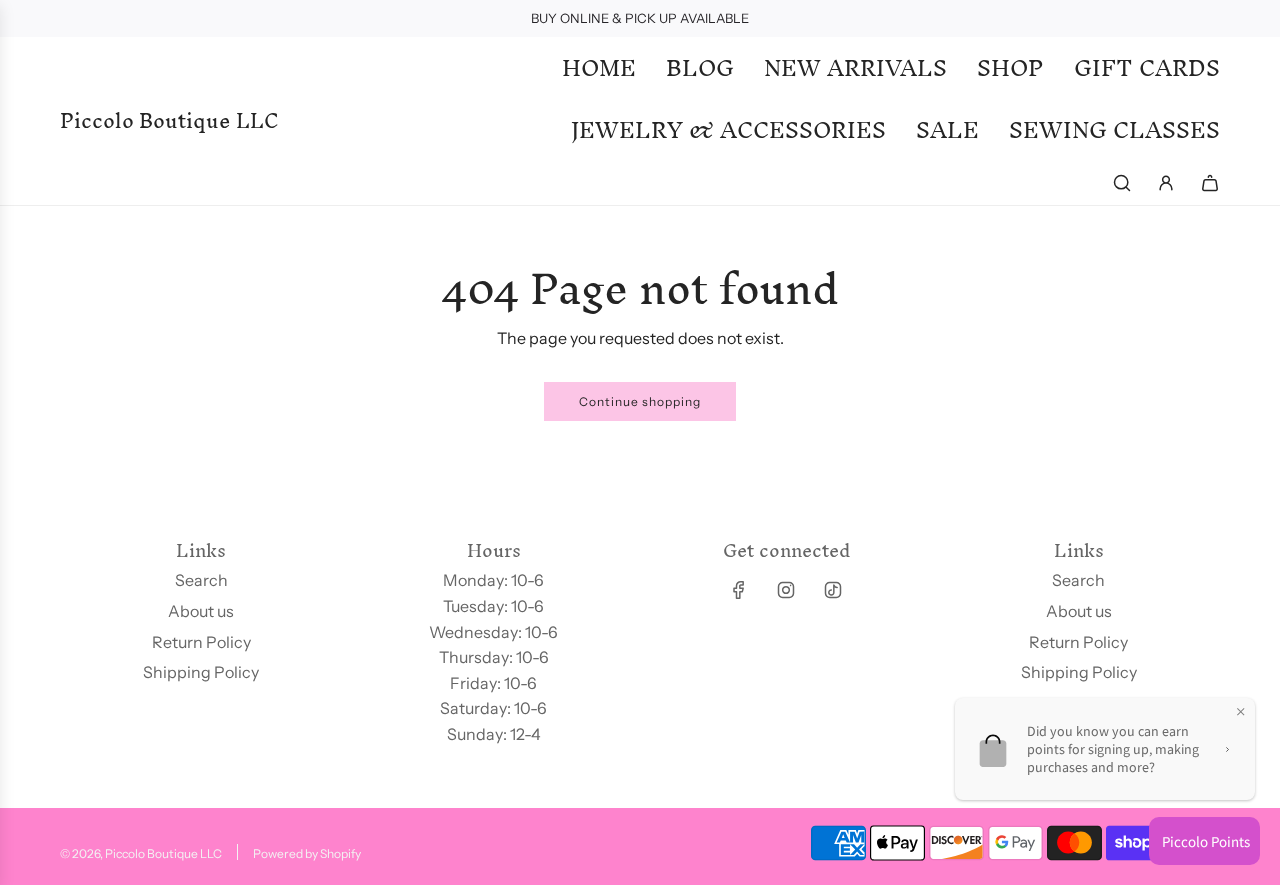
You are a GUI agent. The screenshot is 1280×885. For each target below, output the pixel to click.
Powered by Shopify (307, 853)
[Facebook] (739, 590)
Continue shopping (640, 401)
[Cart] (1210, 183)
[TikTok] (833, 590)
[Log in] (1166, 183)
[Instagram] (786, 590)
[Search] (1122, 183)
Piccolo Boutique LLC (169, 121)
